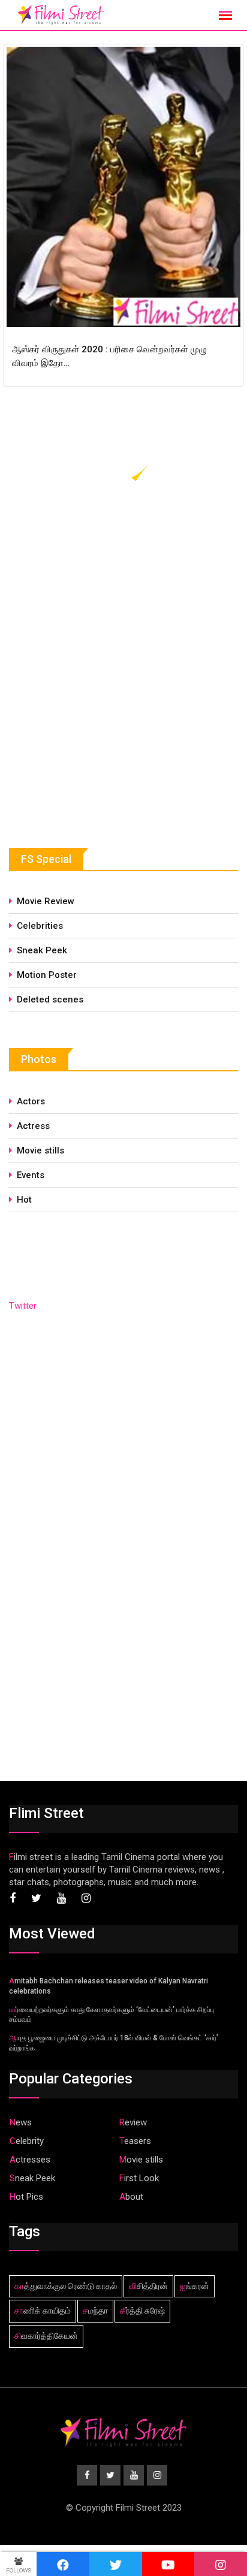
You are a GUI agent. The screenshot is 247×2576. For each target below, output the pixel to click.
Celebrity (27, 2141)
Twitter (23, 1306)
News (21, 2122)
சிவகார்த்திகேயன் (46, 2336)
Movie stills (40, 1150)
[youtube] (168, 2564)
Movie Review (46, 901)
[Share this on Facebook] (63, 2564)
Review (133, 2122)
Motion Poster (47, 975)
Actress (33, 1126)
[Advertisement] (99, 721)
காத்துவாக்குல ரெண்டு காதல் (66, 2286)
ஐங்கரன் (195, 2286)
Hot (24, 1200)
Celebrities (40, 926)
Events (31, 1175)
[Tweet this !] (116, 2564)
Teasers (135, 2141)
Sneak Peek (42, 950)
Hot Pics (26, 2197)
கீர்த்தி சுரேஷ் (142, 2311)
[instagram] (221, 2564)
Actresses (30, 2160)
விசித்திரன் (148, 2286)
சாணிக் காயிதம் (43, 2311)
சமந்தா (95, 2311)
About (131, 2197)
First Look (139, 2178)
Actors (31, 1101)
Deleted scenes (50, 999)
